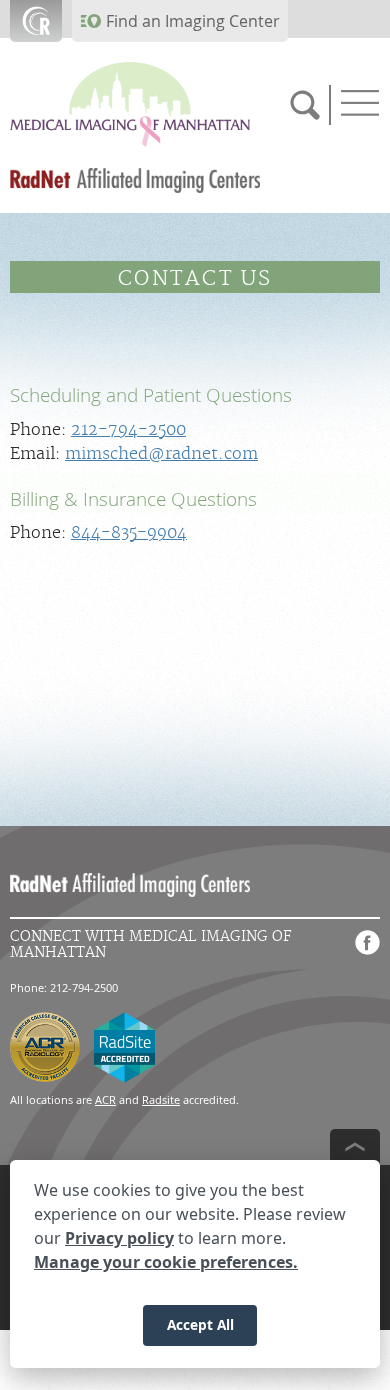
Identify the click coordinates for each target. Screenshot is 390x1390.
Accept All (200, 1324)
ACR (105, 1099)
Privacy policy (119, 1238)
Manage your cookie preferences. (166, 1262)
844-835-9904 (129, 533)
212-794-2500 (128, 430)
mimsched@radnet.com (161, 454)
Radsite (161, 1099)
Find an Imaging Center (193, 21)
